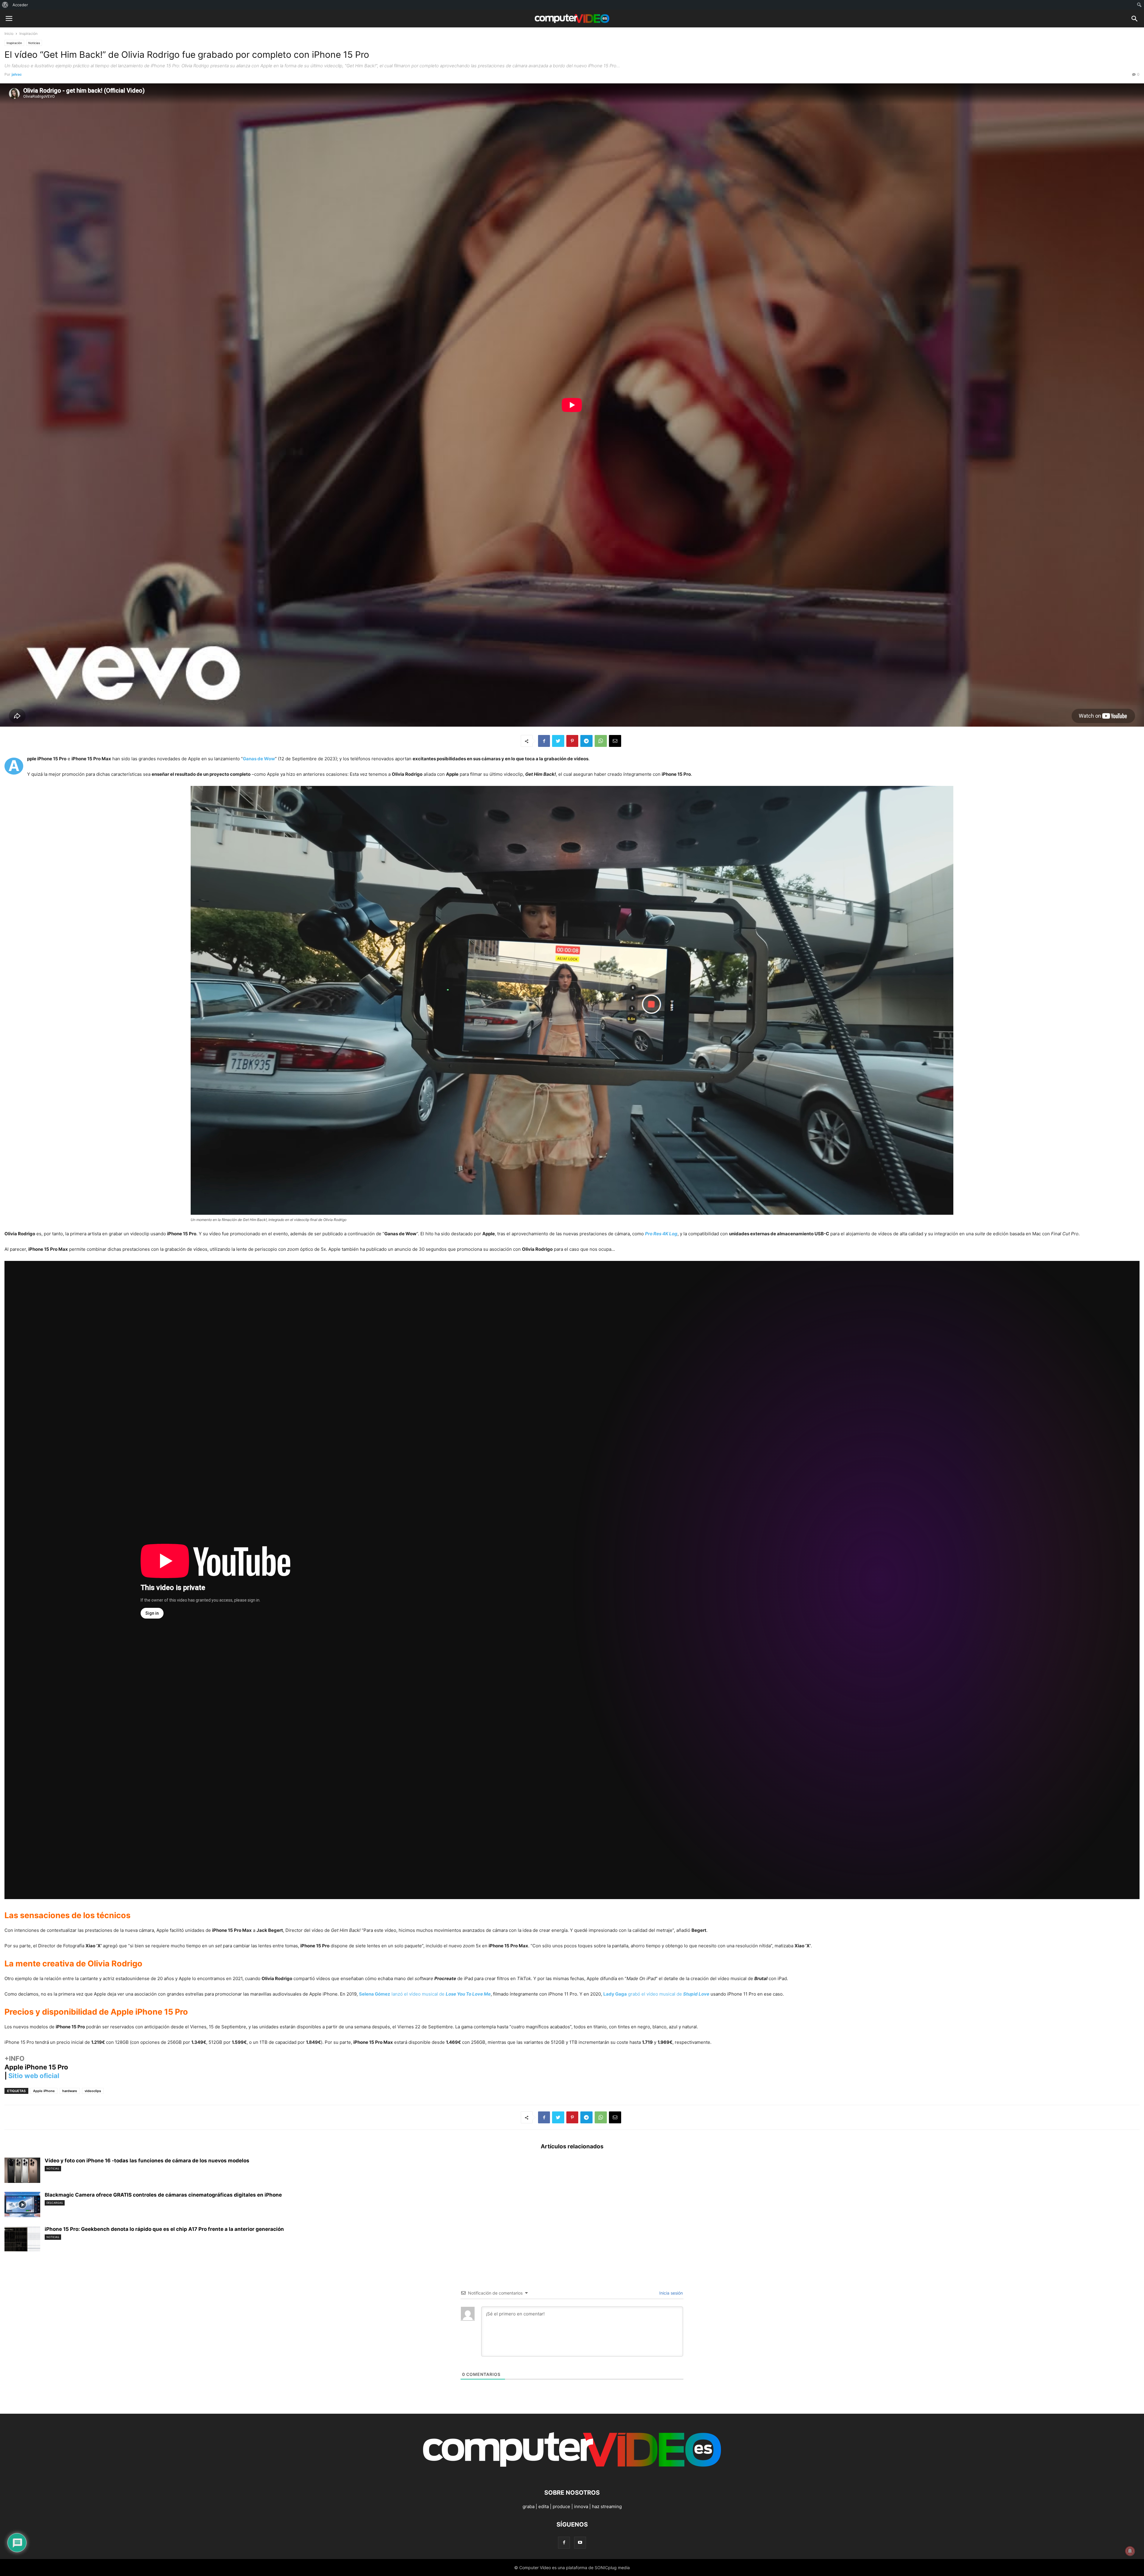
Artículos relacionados (572, 2146)
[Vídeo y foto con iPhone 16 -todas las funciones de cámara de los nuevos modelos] (22, 2171)
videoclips (93, 2091)
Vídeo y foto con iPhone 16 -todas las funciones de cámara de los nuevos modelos (147, 2161)
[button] (1135, 20)
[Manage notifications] (1130, 2551)
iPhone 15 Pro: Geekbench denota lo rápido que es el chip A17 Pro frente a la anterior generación (164, 2229)
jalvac (17, 74)
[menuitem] (5, 5)
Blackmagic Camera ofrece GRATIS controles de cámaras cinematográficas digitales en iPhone (163, 2195)
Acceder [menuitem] (20, 5)
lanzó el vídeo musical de (425, 1994)
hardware (70, 2091)
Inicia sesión (670, 2293)
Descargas (55, 2203)
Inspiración (28, 34)
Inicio (9, 34)
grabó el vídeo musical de (656, 1994)
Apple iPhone (44, 2091)
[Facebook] (564, 2542)
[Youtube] (580, 2542)
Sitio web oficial (34, 2076)
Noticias (34, 43)
